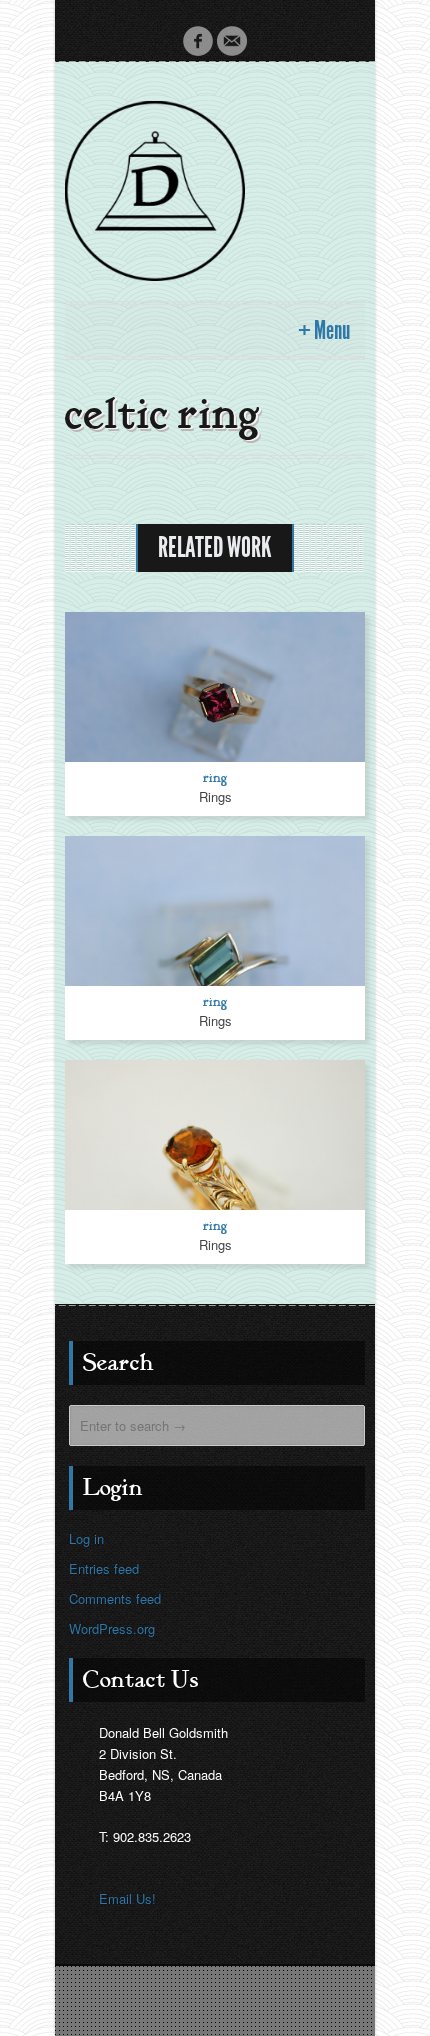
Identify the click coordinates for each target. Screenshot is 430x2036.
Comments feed (115, 1598)
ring (215, 777)
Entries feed (104, 1568)
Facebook (198, 41)
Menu (332, 330)
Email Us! (127, 1898)
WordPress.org (112, 1628)
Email (232, 41)
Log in (86, 1538)
